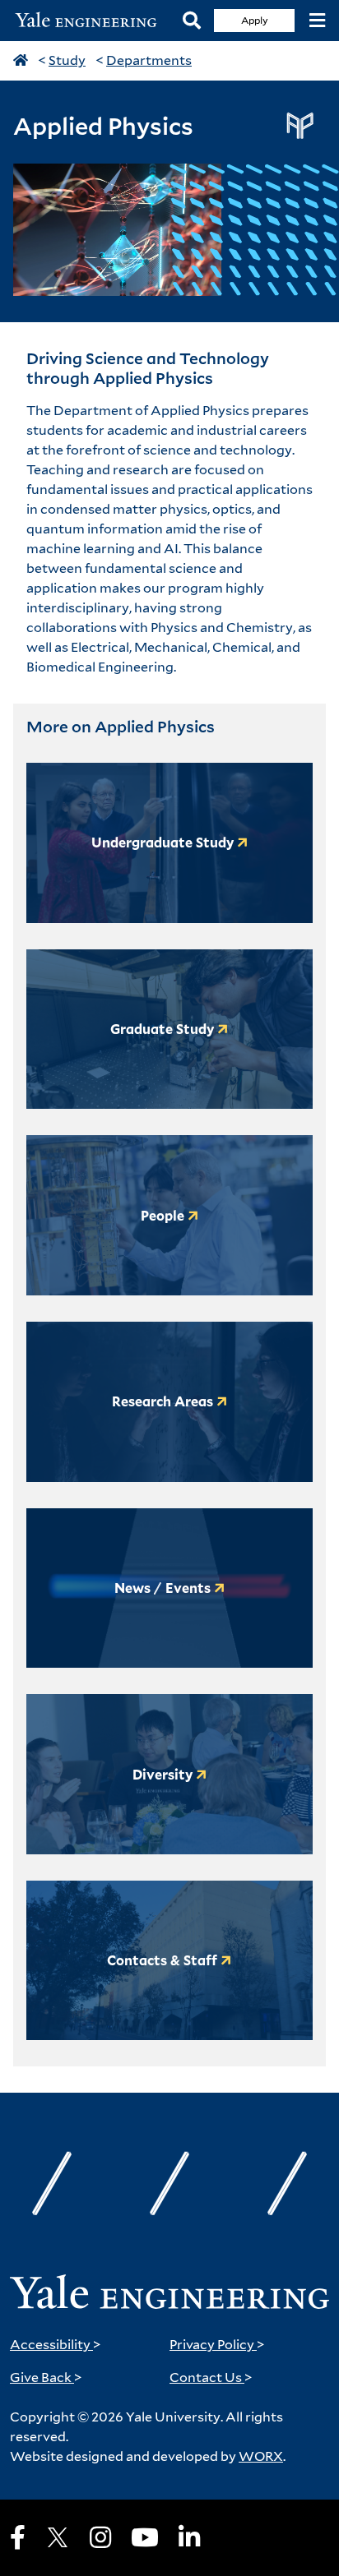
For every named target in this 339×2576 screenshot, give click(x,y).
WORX (261, 2456)
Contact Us (211, 2377)
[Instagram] (100, 2537)
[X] (58, 2537)
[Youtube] (145, 2537)
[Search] (192, 21)
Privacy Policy (217, 2345)
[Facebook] (18, 2537)
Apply (255, 20)
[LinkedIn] (189, 2537)
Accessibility (56, 2345)
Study (67, 60)
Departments (149, 60)
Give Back (46, 2377)
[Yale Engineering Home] (91, 21)
